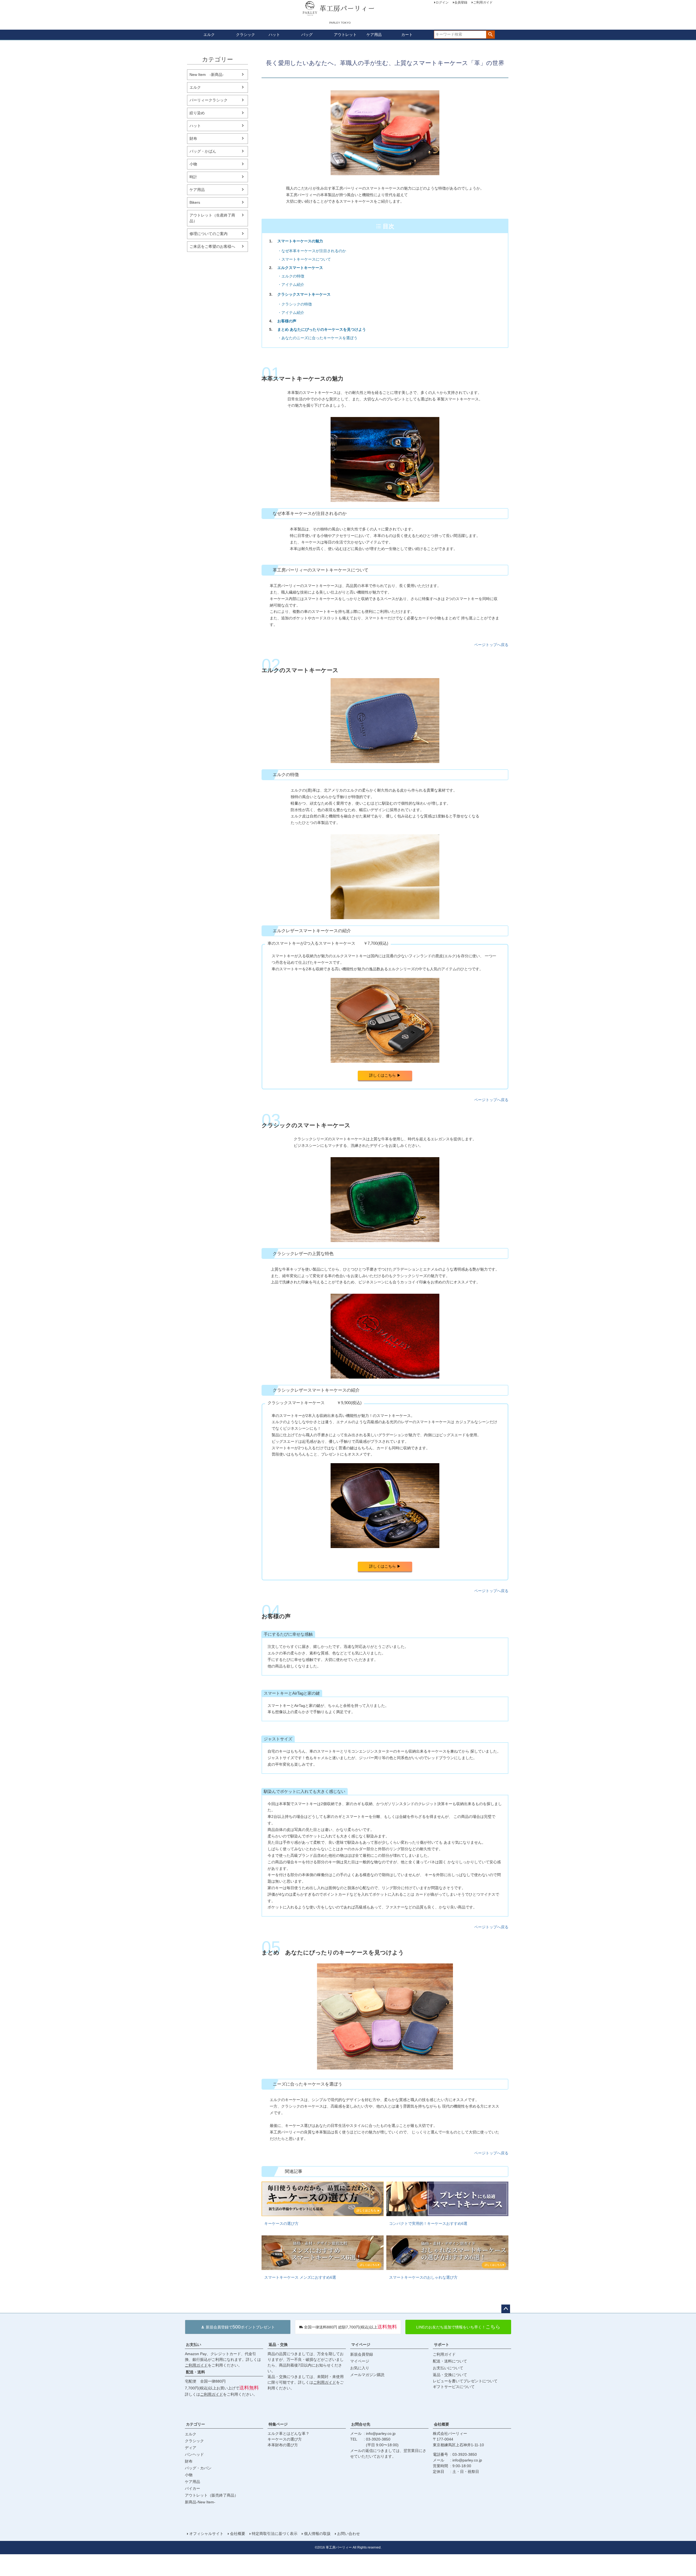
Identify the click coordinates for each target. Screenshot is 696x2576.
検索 (490, 35)
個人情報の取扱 (317, 2534)
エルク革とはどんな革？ (288, 2433)
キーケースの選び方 (285, 2439)
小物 (193, 164)
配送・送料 (195, 2372)
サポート (442, 2345)
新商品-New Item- (200, 2502)
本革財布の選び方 (283, 2445)
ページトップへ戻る (491, 645)
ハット (274, 35)
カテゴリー (195, 2424)
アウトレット (345, 35)
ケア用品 (374, 35)
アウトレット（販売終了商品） (212, 2495)
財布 (193, 138)
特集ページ (278, 2424)
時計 (193, 177)
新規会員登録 (362, 2354)
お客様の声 (285, 321)
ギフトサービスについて (454, 2387)
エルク (209, 35)
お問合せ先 (361, 2424)
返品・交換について (450, 2375)
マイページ (361, 2345)
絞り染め (197, 113)
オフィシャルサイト (206, 2534)
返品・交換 (278, 2345)
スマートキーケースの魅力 (298, 241)
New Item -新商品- (207, 75)
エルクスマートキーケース (298, 268)
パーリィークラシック (209, 100)
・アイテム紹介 (291, 285)
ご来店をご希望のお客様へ (212, 246)
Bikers (195, 202)
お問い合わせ (349, 2534)
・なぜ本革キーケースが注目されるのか (312, 251)
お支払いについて (448, 2368)
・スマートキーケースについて (304, 259)
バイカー (192, 2488)
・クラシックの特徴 (295, 304)
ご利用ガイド (196, 2365)
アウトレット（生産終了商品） (212, 218)
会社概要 (442, 2424)
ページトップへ (506, 2309)
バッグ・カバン (198, 2468)
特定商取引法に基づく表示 (275, 2534)
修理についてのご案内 (209, 234)
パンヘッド (194, 2454)
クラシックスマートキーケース (302, 294)
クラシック (246, 35)
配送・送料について (450, 2361)
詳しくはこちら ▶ (385, 1075)
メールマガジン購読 (367, 2375)
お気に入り (360, 2368)
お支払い (194, 2345)
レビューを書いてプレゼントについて (465, 2381)
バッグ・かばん (203, 151)
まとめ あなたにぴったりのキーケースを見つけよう (320, 329)
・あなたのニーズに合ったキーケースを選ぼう (318, 338)
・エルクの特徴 (291, 276)
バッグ (307, 35)
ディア (191, 2448)
